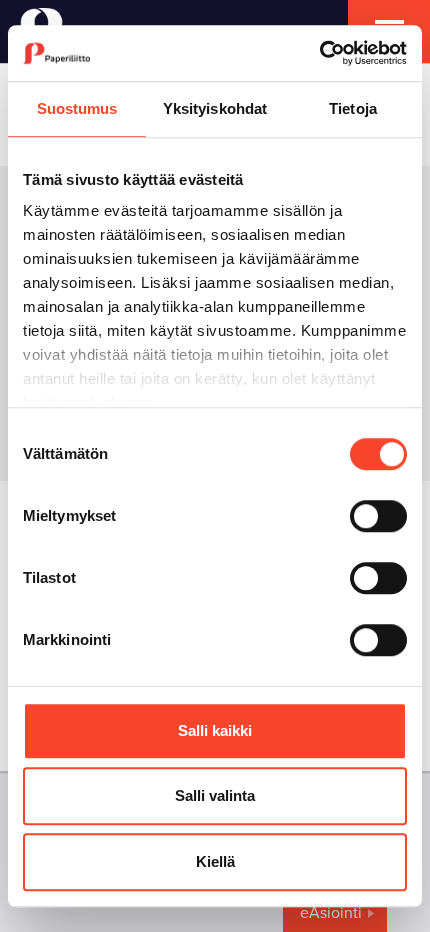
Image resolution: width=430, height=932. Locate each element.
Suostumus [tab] (77, 108)
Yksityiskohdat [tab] (215, 108)
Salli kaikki (215, 730)
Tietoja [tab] (353, 108)
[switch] (378, 516)
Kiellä (215, 861)
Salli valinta (215, 795)
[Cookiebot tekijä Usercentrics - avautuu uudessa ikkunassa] (319, 53)
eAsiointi (331, 913)
